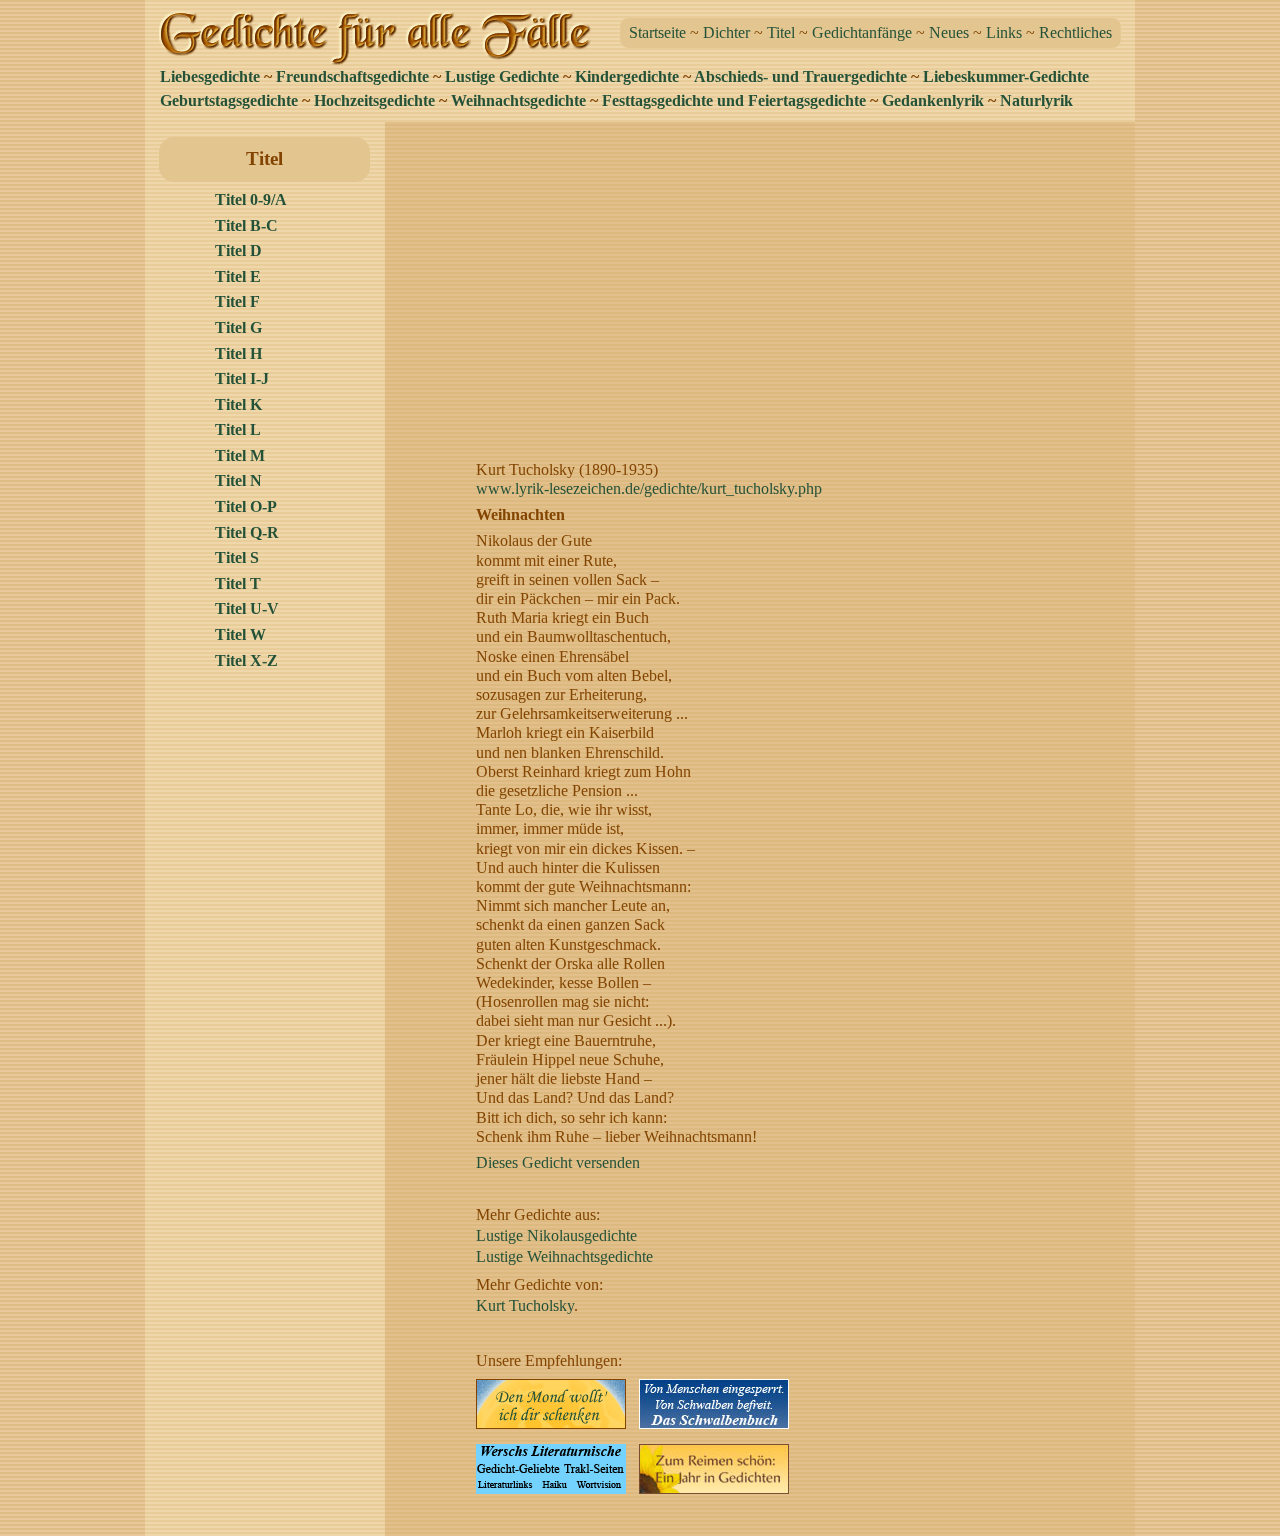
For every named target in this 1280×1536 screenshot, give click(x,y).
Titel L (238, 429)
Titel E (238, 276)
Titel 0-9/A (251, 199)
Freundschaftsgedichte (352, 76)
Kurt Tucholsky (525, 1305)
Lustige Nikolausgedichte (556, 1235)
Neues (949, 32)
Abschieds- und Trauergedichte (800, 76)
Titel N (238, 480)
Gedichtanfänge (862, 32)
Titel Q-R (247, 532)
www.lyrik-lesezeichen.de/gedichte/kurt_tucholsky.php (649, 488)
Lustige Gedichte (502, 76)
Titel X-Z (246, 660)
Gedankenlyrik (933, 100)
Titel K (238, 404)
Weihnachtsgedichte (518, 100)
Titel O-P (246, 506)
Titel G (238, 327)
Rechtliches (1075, 32)
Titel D (238, 250)
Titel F (237, 301)
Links (1004, 32)
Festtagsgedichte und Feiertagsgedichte (734, 100)
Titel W (240, 634)
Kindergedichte (627, 76)
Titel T (238, 583)
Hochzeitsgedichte (374, 100)
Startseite (657, 32)
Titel (781, 32)
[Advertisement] (765, 277)
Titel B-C (246, 225)
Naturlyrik (1036, 100)
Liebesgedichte (210, 76)
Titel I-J (242, 378)
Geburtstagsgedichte (229, 100)
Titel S (237, 557)
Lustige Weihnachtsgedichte (564, 1256)
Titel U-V (247, 608)
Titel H (238, 353)
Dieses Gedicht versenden (558, 1162)
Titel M (240, 455)
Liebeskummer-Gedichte (1006, 76)
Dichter (726, 32)
